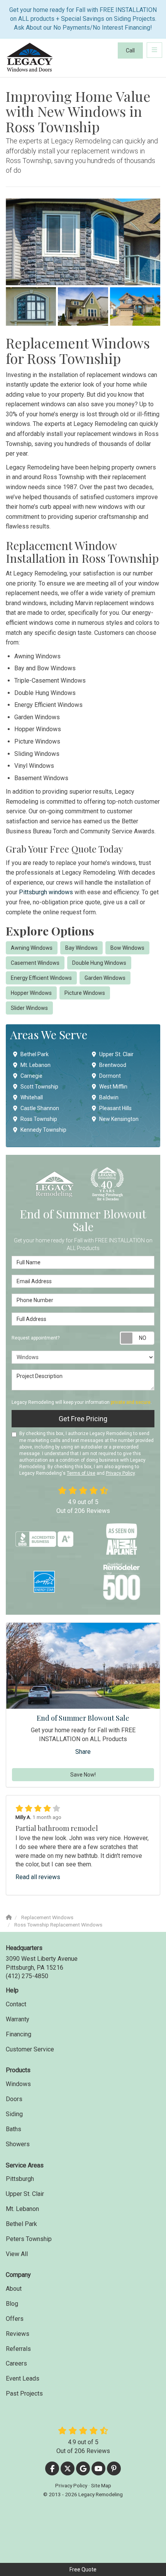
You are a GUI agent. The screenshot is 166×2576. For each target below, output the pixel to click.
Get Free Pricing (83, 1419)
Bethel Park (35, 1054)
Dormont (110, 1076)
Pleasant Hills (115, 1108)
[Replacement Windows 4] (135, 306)
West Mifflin (113, 1087)
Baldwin (109, 1097)
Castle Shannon (40, 1108)
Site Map (101, 2485)
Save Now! (83, 1775)
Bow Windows (127, 948)
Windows (18, 2084)
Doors (14, 2099)
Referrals (18, 2349)
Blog (12, 2304)
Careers (16, 2363)
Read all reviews (38, 1877)
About (14, 2289)
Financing (19, 2034)
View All (17, 2254)
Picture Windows (85, 993)
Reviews (18, 2334)
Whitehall (32, 1097)
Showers (18, 2144)
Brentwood (113, 1065)
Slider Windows (29, 1008)
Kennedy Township (43, 1130)
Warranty (18, 2019)
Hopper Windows (31, 993)
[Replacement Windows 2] (31, 306)
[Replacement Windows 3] (83, 306)
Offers (15, 2319)
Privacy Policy (120, 1473)
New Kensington (119, 1119)
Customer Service (30, 2049)
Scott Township (39, 1087)
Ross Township (39, 1119)
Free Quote (83, 2569)
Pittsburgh (20, 2179)
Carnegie (31, 1076)
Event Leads (23, 2378)
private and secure (131, 1402)
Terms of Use (81, 1473)
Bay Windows (81, 948)
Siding (14, 2114)
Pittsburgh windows (46, 892)
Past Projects (24, 2393)
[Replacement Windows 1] (83, 242)
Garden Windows (105, 978)
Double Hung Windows (99, 963)
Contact (16, 2004)
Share (83, 1752)
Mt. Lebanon (36, 1065)
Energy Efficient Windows (41, 978)
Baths (14, 2129)
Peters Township (29, 2239)
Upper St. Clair (116, 1054)
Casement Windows (35, 963)
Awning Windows (32, 948)
